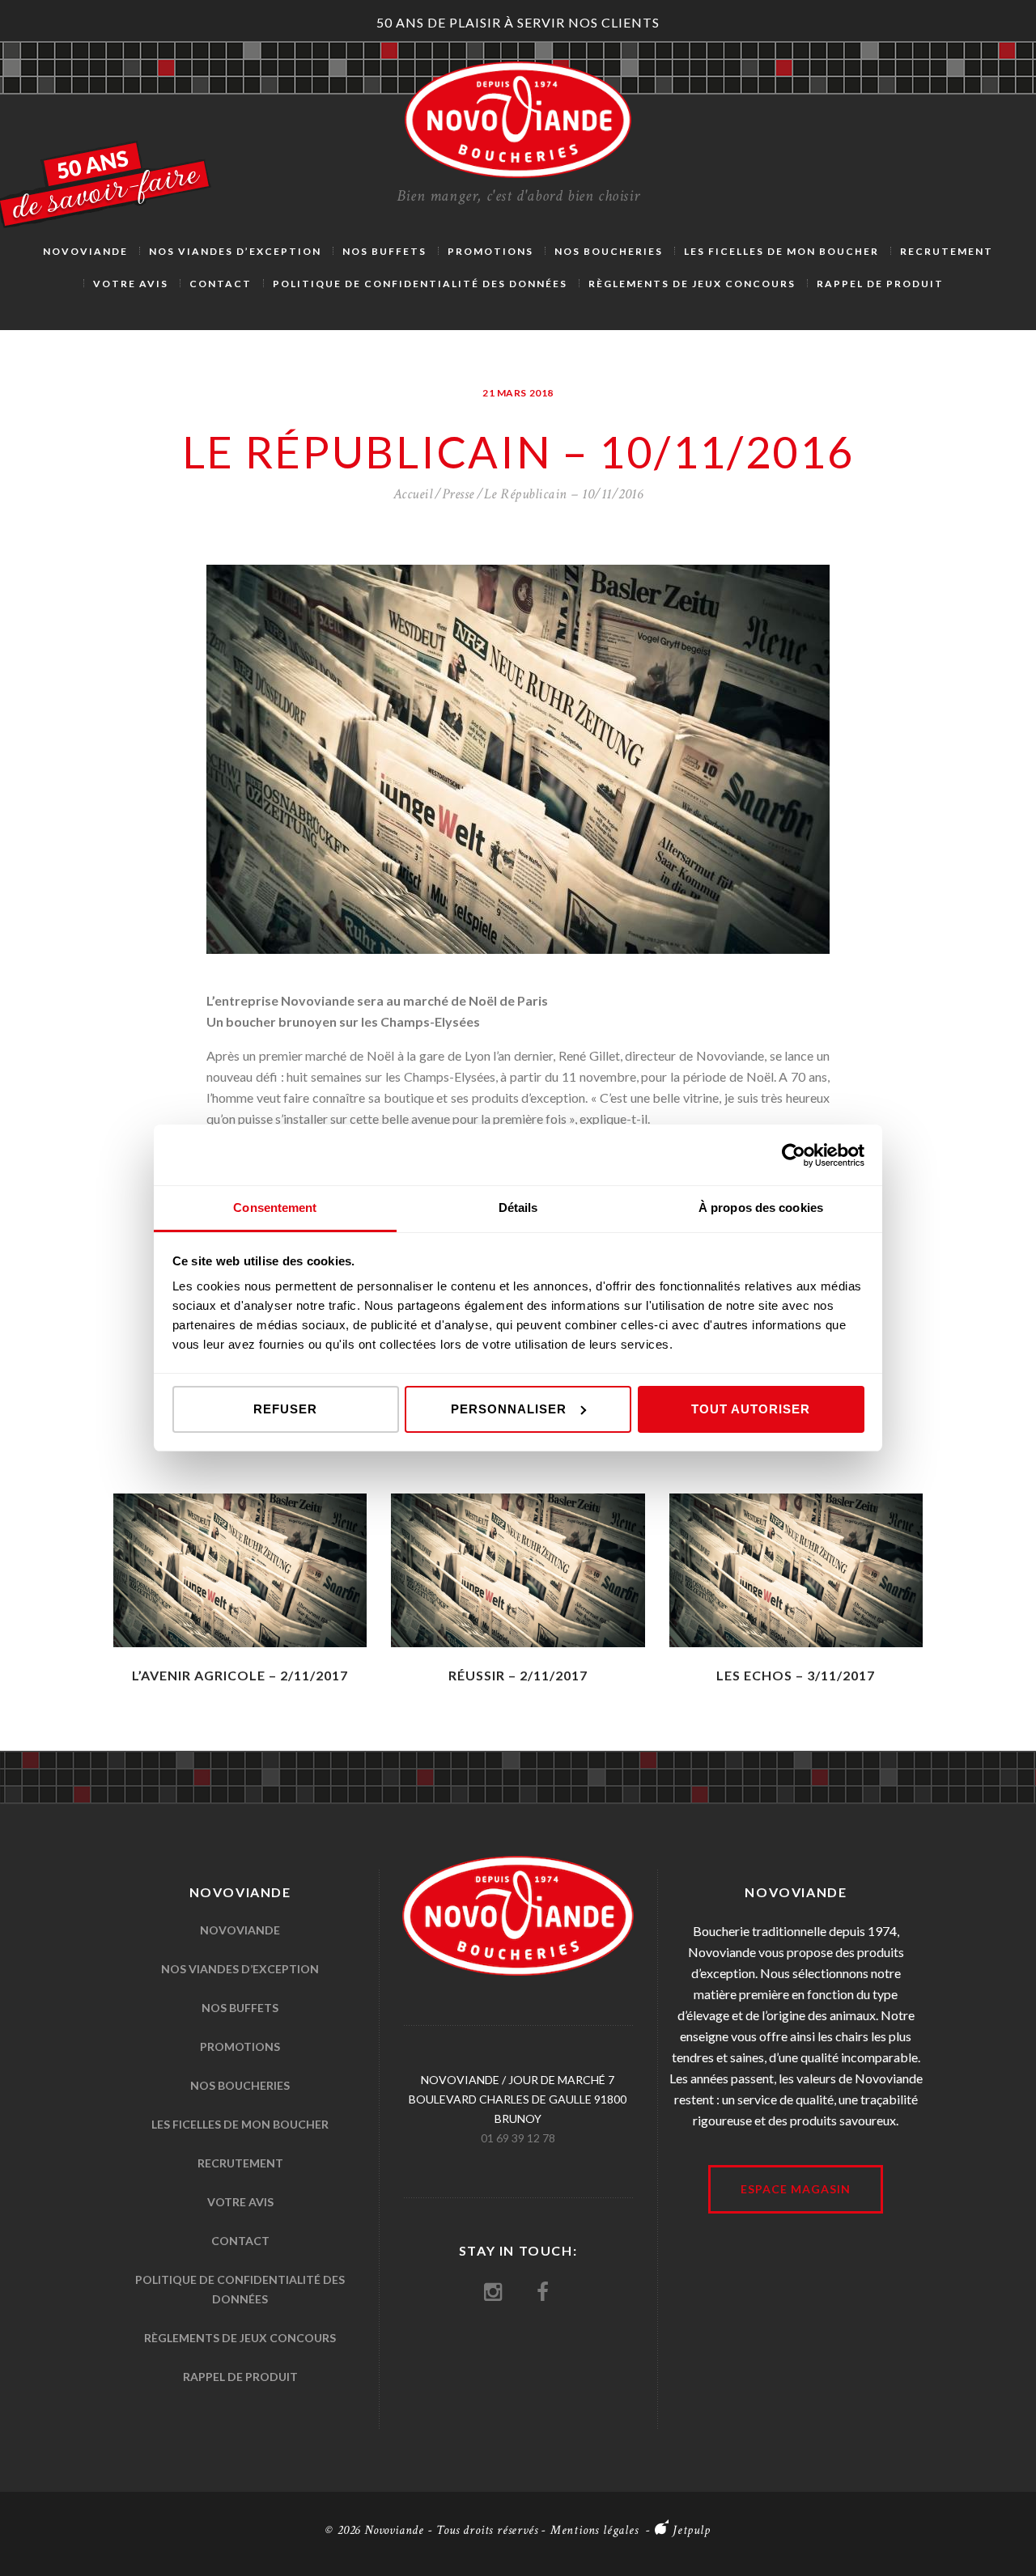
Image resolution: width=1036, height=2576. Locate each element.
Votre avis (240, 2202)
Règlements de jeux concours (240, 2338)
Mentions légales (594, 2530)
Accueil (413, 494)
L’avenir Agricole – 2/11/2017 (240, 1675)
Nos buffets (240, 2008)
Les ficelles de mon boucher (240, 2124)
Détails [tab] (518, 1207)
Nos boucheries (240, 2085)
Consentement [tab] (275, 1207)
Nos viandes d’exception (240, 1969)
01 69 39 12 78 (518, 2138)
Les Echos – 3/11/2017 (796, 1675)
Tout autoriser (751, 1409)
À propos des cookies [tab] (761, 1207)
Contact (240, 2241)
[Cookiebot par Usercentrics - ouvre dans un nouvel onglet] (794, 1155)
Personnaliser (509, 1409)
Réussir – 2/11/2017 (518, 1675)
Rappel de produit (240, 2377)
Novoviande (240, 1930)
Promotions (240, 2046)
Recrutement (240, 2163)
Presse (458, 494)
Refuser (285, 1409)
